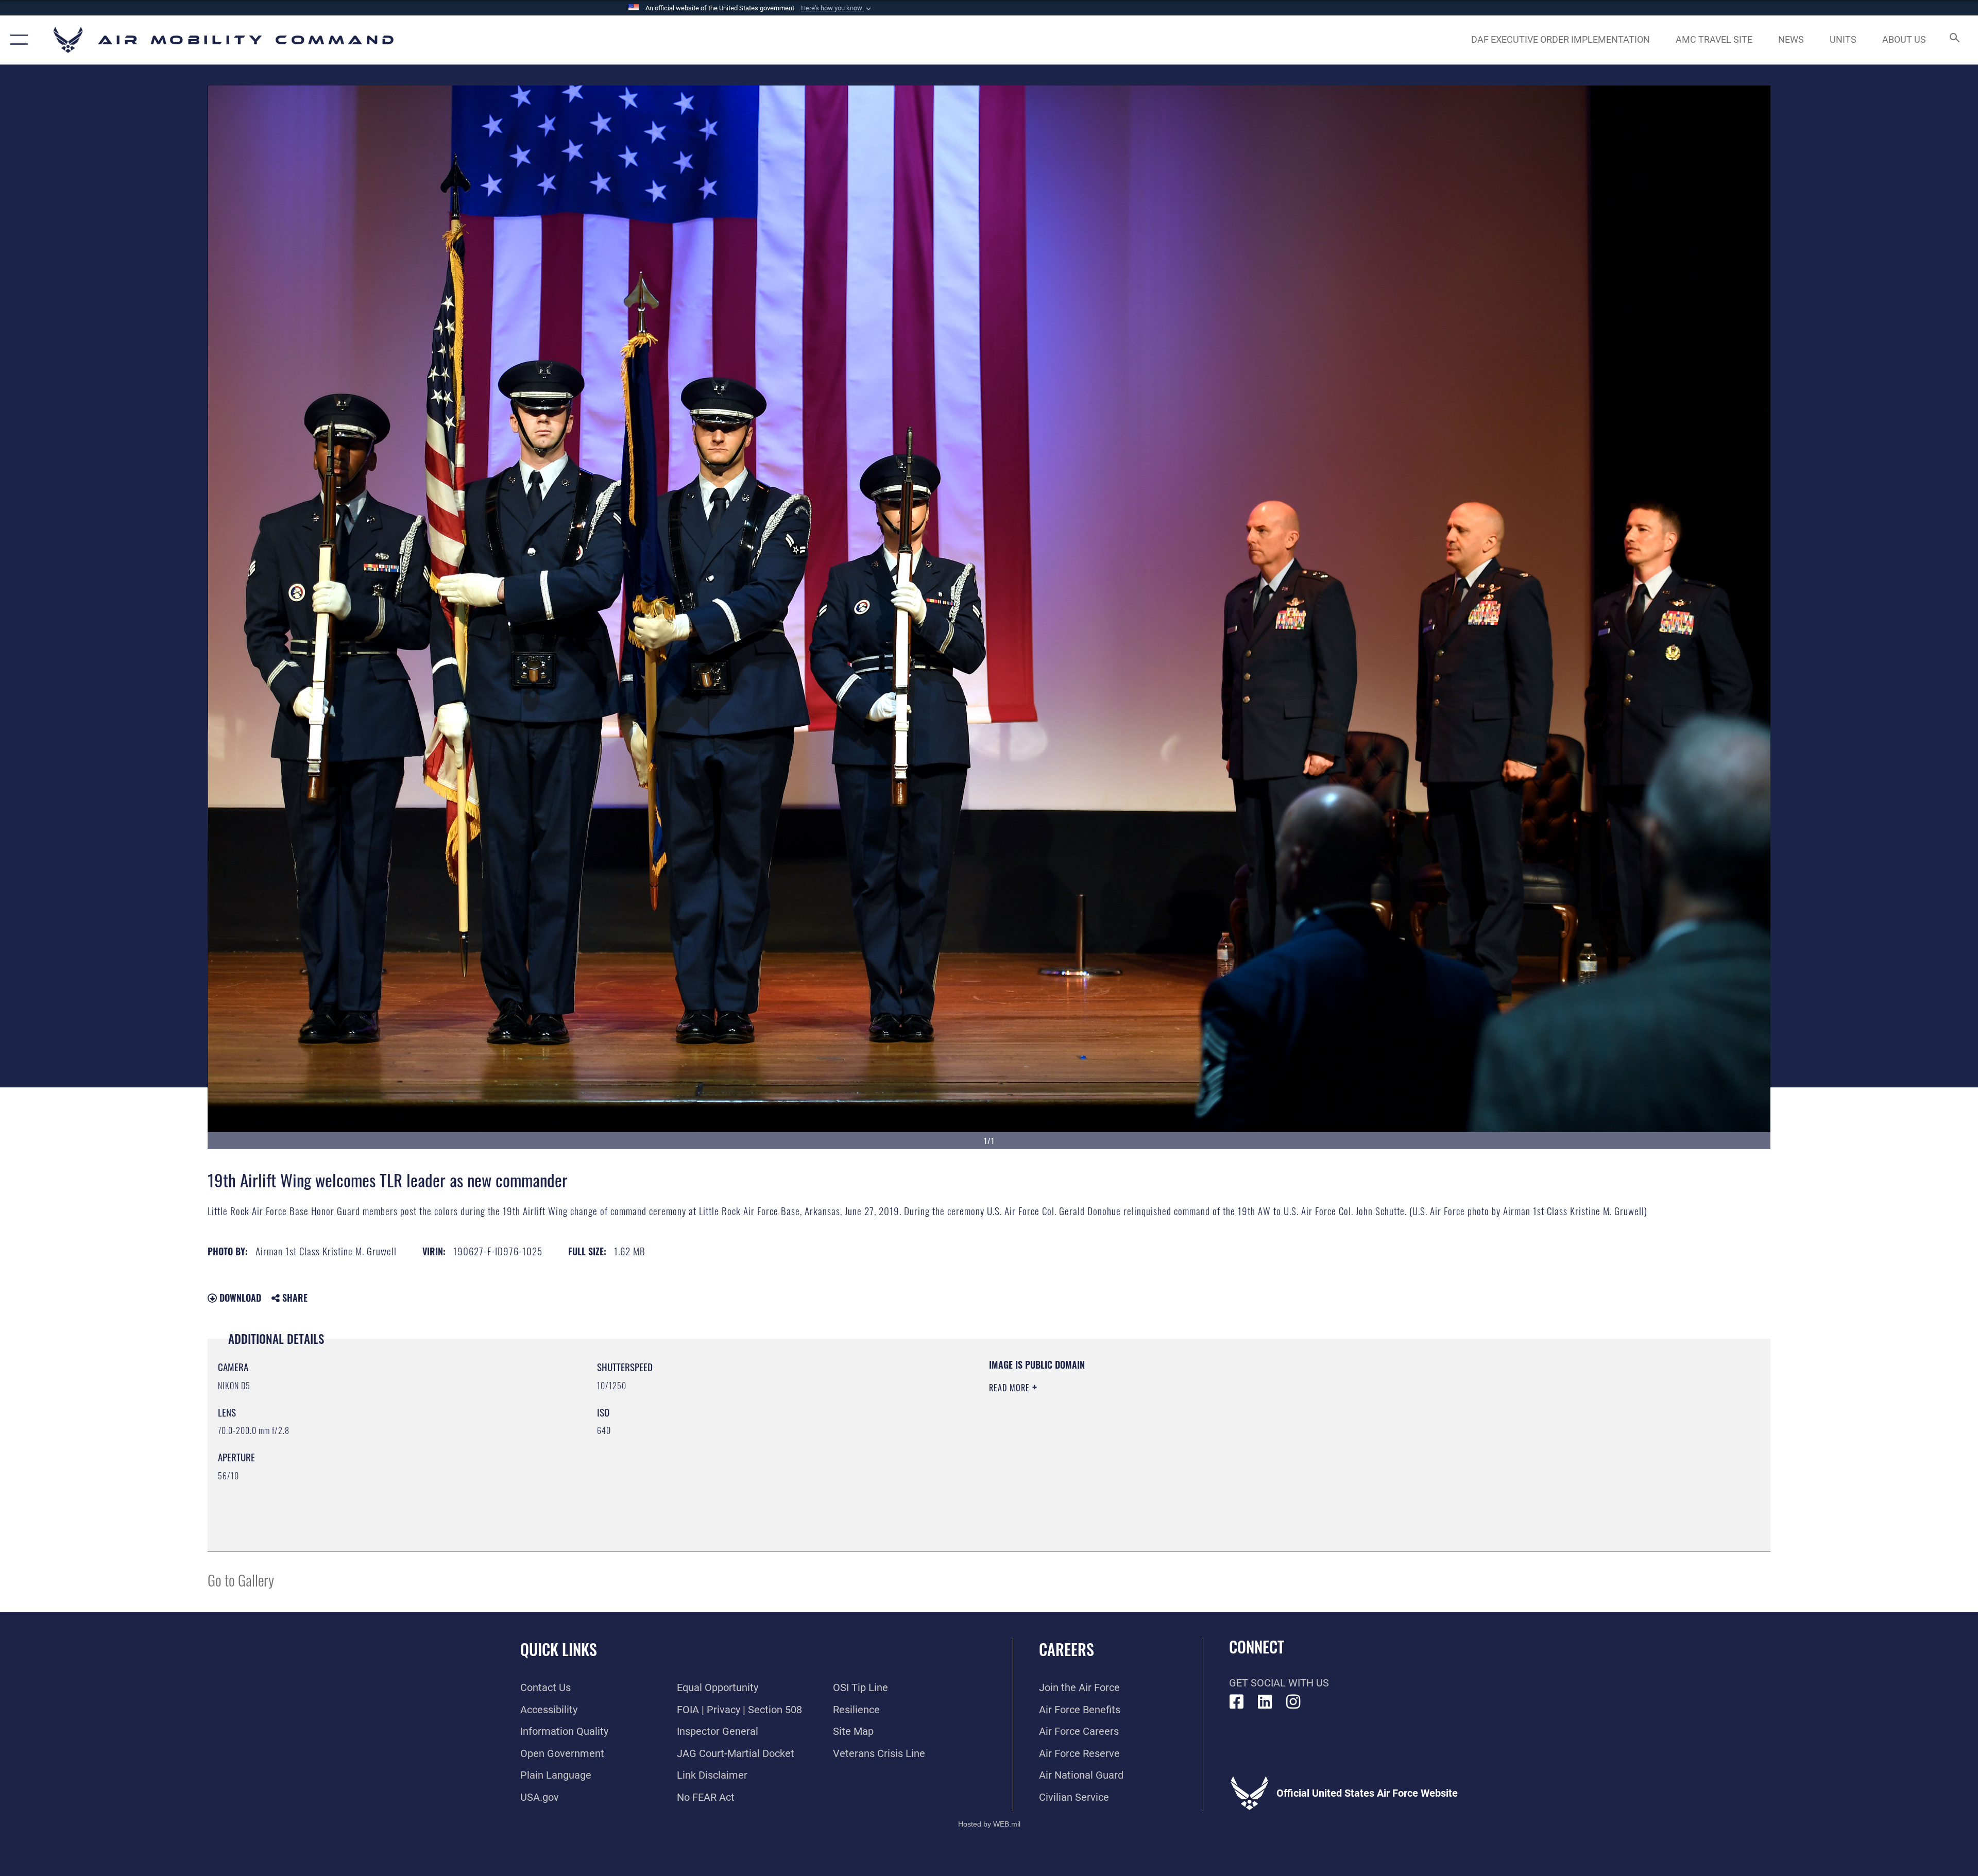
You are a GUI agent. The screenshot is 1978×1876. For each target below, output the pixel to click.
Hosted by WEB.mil (989, 1824)
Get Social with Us (1279, 1683)
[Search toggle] (1954, 40)
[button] (837, 8)
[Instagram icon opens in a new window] (1293, 1702)
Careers (1067, 1649)
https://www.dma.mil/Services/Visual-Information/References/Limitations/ (1316, 1424)
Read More (1011, 1388)
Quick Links (559, 1649)
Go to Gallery (241, 1580)
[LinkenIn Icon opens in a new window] (1265, 1702)
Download (239, 1298)
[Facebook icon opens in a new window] (1237, 1702)
